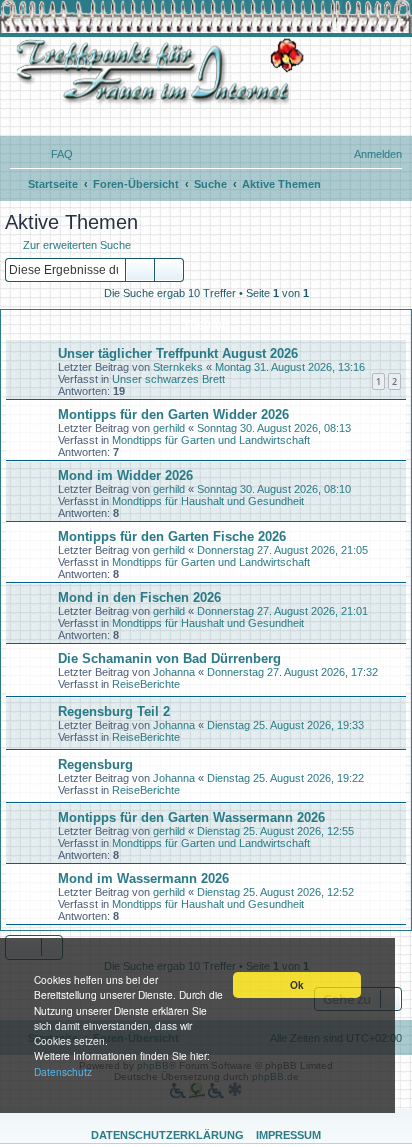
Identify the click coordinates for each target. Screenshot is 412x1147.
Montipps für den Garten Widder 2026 (173, 414)
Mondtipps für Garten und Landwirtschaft (211, 440)
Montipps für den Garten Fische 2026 (172, 536)
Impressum (288, 1135)
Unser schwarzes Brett (168, 379)
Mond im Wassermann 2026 (143, 878)
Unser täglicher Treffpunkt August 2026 (178, 353)
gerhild (169, 428)
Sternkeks (178, 367)
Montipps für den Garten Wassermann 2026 (191, 817)
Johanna (174, 672)
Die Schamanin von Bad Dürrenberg (169, 658)
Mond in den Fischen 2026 (139, 597)
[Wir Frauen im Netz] (155, 71)
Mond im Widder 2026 (125, 475)
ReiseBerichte (146, 684)
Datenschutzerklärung (167, 1135)
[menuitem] (53, 154)
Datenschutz (63, 1071)
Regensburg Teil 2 (114, 711)
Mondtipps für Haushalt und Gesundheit (208, 501)
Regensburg (95, 764)
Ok (297, 985)
